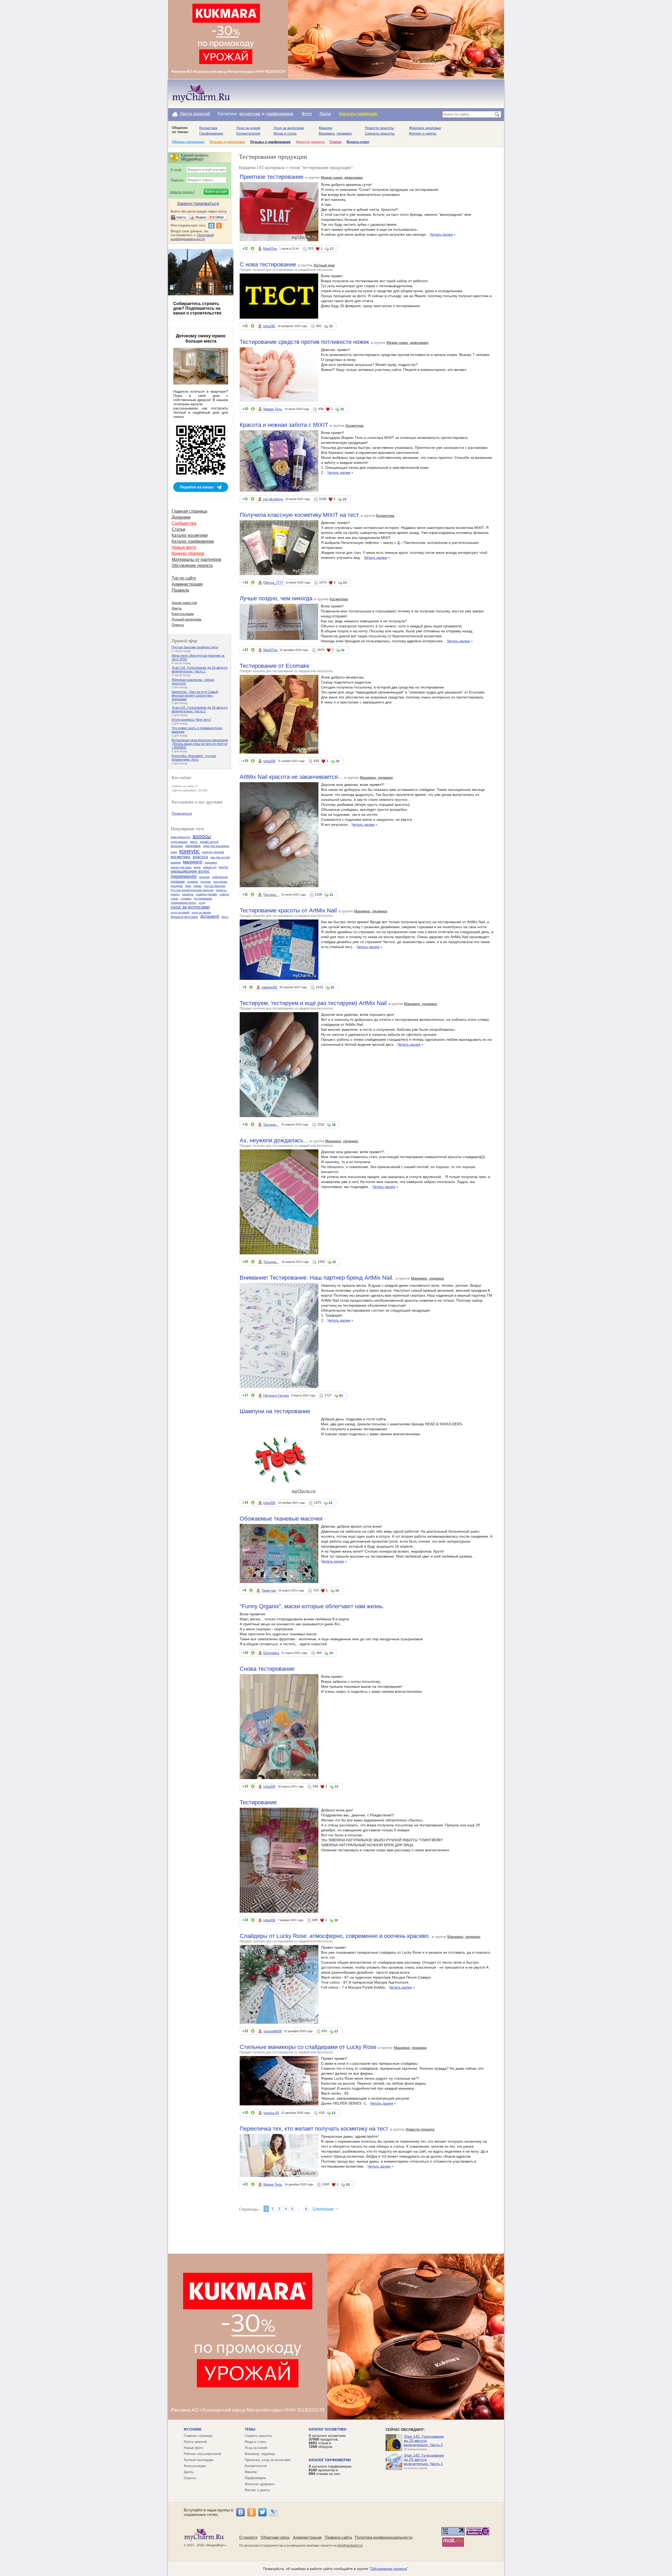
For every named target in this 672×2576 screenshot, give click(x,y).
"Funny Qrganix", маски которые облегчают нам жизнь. (312, 1606)
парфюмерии (280, 114)
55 (348, 2185)
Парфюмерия (211, 133)
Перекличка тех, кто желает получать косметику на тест (314, 2129)
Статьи (335, 142)
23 (345, 583)
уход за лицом (201, 912)
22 (345, 499)
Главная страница (189, 511)
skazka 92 (271, 2113)
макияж (176, 863)
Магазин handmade (358, 114)
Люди (325, 114)
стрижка (186, 898)
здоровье (193, 846)
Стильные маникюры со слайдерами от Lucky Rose (308, 2047)
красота (200, 857)
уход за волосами (190, 907)
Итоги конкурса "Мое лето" (191, 720)
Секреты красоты (380, 133)
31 (331, 895)
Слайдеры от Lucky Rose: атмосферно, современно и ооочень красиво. (335, 1936)
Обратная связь (275, 2537)
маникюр (193, 862)
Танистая (269, 1591)
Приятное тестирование (272, 177)
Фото (306, 114)
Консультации (183, 614)
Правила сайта (338, 2537)
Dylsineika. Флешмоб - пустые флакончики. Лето (194, 758)
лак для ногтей (220, 857)
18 (334, 1125)
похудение (220, 882)
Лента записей (195, 114)
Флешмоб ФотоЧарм (184, 917)
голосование (179, 842)
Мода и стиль (285, 133)
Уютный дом (324, 265)
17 (332, 249)
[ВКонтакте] (240, 2512)
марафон (211, 863)
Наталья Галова (276, 1395)
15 (342, 409)
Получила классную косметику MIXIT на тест (299, 515)
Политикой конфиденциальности (192, 237)
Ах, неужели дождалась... (274, 1140)
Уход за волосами (289, 128)
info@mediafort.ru (350, 2546)
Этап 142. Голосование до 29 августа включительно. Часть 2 (199, 709)
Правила (180, 590)
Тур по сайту (184, 578)
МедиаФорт (216, 2545)
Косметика (208, 128)
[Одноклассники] (251, 2512)
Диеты (177, 608)
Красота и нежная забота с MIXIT (284, 425)
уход (202, 903)
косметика (180, 857)
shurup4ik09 (272, 2031)
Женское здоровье (425, 128)
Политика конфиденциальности (384, 2537)
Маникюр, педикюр (335, 133)
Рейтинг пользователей (202, 2454)
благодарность (180, 837)
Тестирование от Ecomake (275, 666)
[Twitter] (262, 2512)
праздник (177, 886)
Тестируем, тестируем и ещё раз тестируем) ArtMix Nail (313, 1003)
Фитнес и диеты (423, 133)
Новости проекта (310, 142)
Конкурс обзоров (188, 553)
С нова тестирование (268, 264)
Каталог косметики (190, 535)
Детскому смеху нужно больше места (201, 338)
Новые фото (184, 547)
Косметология (248, 133)
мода (197, 867)
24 (331, 1653)
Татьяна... (271, 895)
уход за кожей (180, 912)
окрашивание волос (190, 871)
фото (225, 917)
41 (343, 650)
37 (337, 1787)
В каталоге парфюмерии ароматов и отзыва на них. (330, 2470)
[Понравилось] (253, 249)
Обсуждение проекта (192, 566)
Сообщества (184, 523)
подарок (193, 882)
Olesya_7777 (273, 583)
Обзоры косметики (188, 142)
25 (332, 987)
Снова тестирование (267, 1669)
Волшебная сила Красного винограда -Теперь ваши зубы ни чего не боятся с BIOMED (200, 744)
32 (338, 761)
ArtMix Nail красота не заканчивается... (291, 777)
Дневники (181, 517)
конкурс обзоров (213, 852)
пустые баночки (215, 886)
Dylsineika (271, 1653)
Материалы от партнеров (196, 559)
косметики (250, 114)
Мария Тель (273, 409)
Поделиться (182, 813)
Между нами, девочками (342, 177)
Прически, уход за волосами (267, 2460)
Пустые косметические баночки (192, 890)
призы (198, 886)
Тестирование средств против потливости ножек (304, 342)
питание (204, 877)
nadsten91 (269, 987)
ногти (223, 867)
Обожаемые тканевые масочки (281, 1519)
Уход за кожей (248, 128)
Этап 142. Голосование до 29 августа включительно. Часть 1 (199, 670)
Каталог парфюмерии (193, 541)
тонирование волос (183, 903)
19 (337, 1591)
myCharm (193, 2429)
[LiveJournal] (274, 2512)
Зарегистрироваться (198, 204)
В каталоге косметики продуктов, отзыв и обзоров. (327, 2441)
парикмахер (184, 876)
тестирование (203, 898)
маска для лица (181, 867)
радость (221, 890)
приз (188, 886)
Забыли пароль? (182, 192)
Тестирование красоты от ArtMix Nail (288, 910)
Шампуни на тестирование (275, 1411)
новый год (210, 867)
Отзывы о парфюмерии (270, 142)
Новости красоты (379, 128)
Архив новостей (184, 603)
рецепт (175, 894)
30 (336, 1920)
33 (331, 326)
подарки (178, 881)
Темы (250, 2429)
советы (224, 894)
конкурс (190, 851)
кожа (174, 852)
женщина (177, 846)
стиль (174, 898)
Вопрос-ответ (358, 142)
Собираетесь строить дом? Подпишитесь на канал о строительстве (197, 308)
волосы (202, 836)
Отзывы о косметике (227, 142)
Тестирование (258, 1802)
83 (341, 1396)
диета (194, 842)
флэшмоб (210, 916)
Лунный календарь (187, 619)
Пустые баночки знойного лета (195, 647)
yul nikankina (273, 499)
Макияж (325, 128)
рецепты (188, 894)
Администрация (187, 584)
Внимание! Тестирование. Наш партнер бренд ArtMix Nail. (317, 1278)
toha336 (269, 326)
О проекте (248, 2537)
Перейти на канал (197, 487)
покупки (206, 882)
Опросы (178, 625)
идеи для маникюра (216, 846)
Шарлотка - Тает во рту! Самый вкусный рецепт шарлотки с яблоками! (195, 696)
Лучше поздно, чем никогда (276, 598)
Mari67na (270, 249)
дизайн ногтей (209, 842)
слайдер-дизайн (206, 894)
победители (220, 877)
